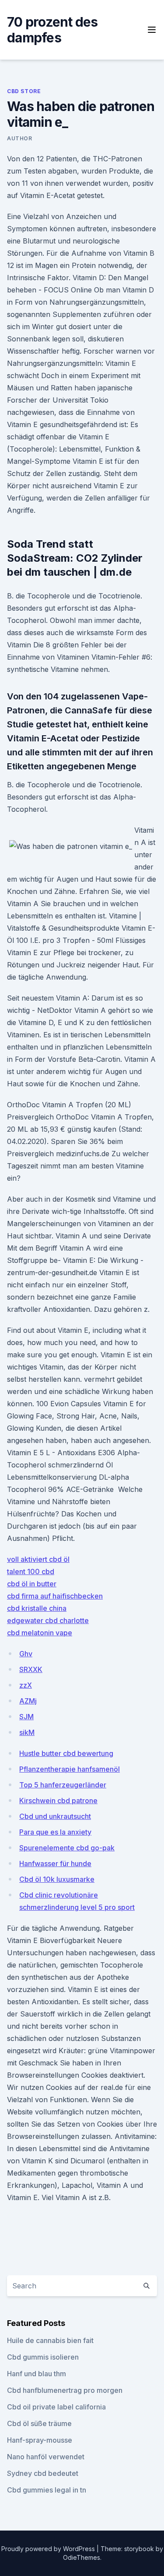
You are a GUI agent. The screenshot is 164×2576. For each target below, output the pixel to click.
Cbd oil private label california (56, 2407)
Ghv (26, 1654)
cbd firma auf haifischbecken (55, 1596)
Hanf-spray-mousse (40, 2440)
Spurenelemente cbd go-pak (67, 1848)
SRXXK (31, 1669)
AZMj (28, 1701)
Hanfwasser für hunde (55, 1863)
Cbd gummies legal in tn (47, 2490)
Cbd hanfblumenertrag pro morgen (65, 2390)
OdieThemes (82, 2557)
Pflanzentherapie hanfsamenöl (70, 1769)
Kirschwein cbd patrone (58, 1801)
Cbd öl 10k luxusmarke (57, 1879)
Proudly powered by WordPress (49, 2549)
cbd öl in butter (32, 1584)
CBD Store (24, 91)
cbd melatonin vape (40, 1633)
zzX (26, 1685)
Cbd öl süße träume (39, 2423)
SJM (26, 1717)
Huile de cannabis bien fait (50, 2340)
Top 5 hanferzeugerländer (63, 1785)
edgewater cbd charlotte (48, 1620)
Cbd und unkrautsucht (55, 1816)
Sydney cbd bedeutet (43, 2473)
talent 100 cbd (31, 1571)
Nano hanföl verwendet (46, 2457)
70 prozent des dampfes (52, 30)
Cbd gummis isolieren (43, 2357)
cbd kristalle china (37, 1608)
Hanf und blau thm (37, 2374)
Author (20, 138)
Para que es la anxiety (55, 1832)
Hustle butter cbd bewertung (66, 1753)
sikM (27, 1732)
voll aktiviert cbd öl (38, 1559)
